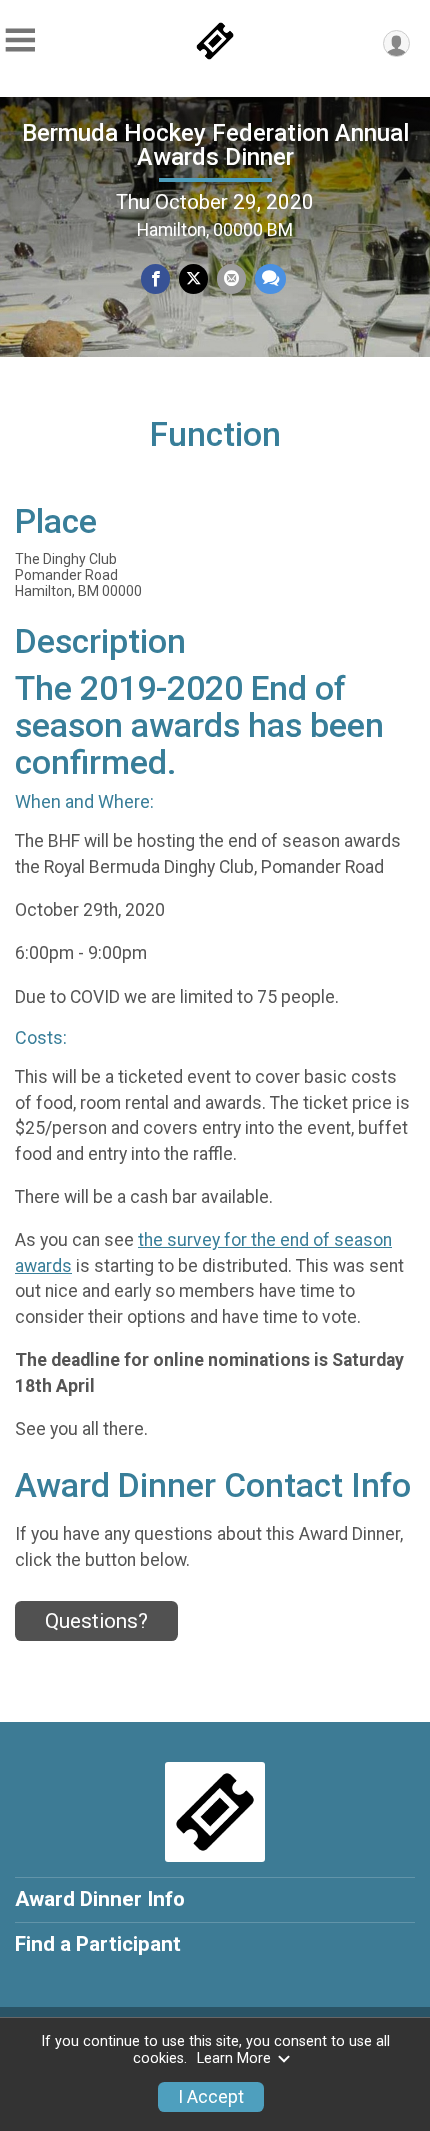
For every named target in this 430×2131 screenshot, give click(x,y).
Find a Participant (98, 1944)
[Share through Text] (270, 278)
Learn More (234, 2058)
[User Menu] (396, 43)
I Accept (211, 2097)
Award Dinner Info (100, 1899)
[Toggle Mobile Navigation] (20, 40)
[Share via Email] (231, 278)
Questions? (96, 1621)
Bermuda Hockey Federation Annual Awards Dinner (215, 145)
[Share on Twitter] (193, 278)
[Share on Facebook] (155, 278)
